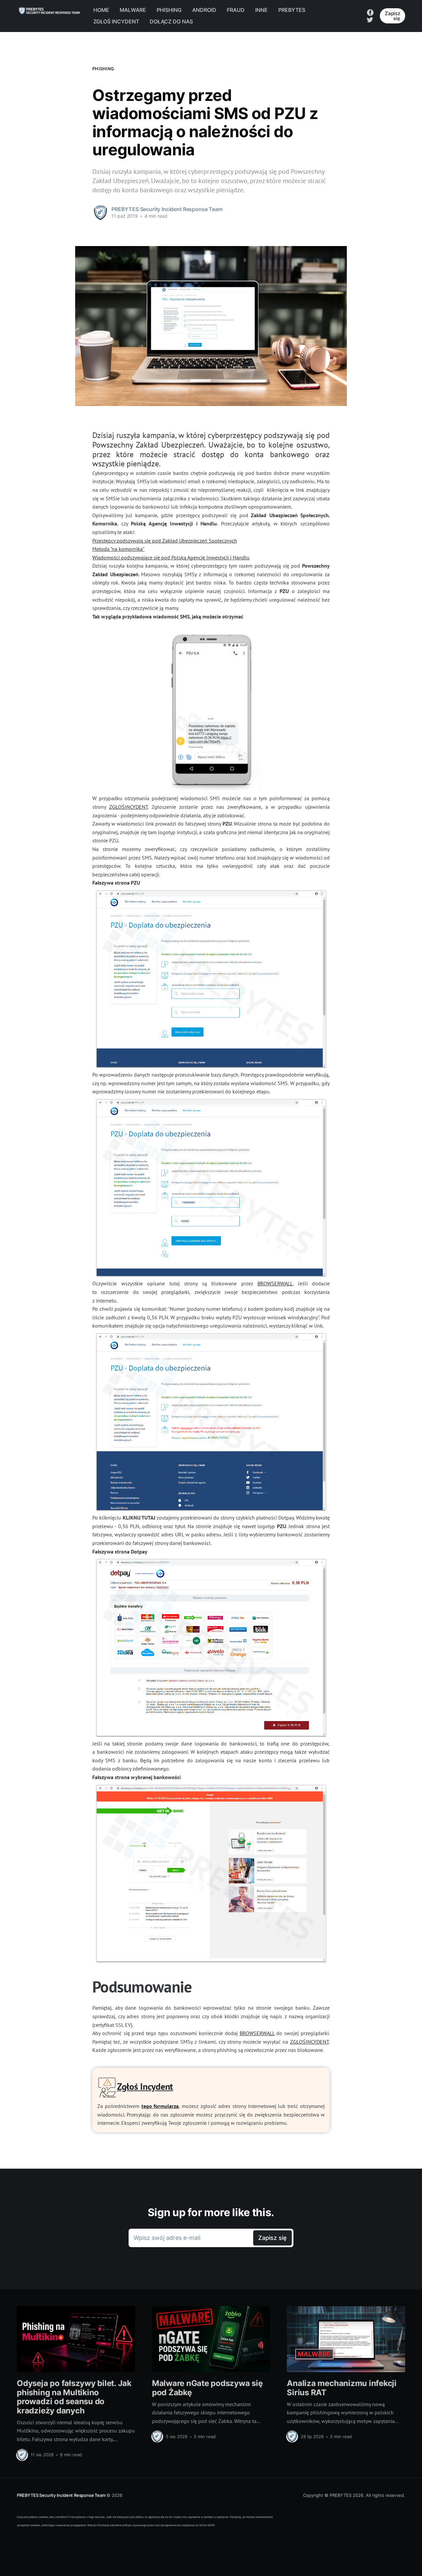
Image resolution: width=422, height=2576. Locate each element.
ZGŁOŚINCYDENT (128, 807)
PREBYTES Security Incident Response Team (61, 2495)
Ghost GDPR (207, 2525)
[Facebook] (370, 12)
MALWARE (133, 10)
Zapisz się (392, 16)
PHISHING (169, 10)
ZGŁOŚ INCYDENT (116, 21)
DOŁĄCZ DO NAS (171, 21)
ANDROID (204, 10)
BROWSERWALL (275, 1283)
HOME (101, 10)
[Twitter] (370, 19)
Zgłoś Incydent (145, 2086)
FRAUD (236, 10)
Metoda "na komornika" (118, 549)
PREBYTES (292, 10)
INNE (261, 10)
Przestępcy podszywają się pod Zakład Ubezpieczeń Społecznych (165, 541)
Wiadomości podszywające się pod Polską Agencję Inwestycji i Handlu (171, 557)
